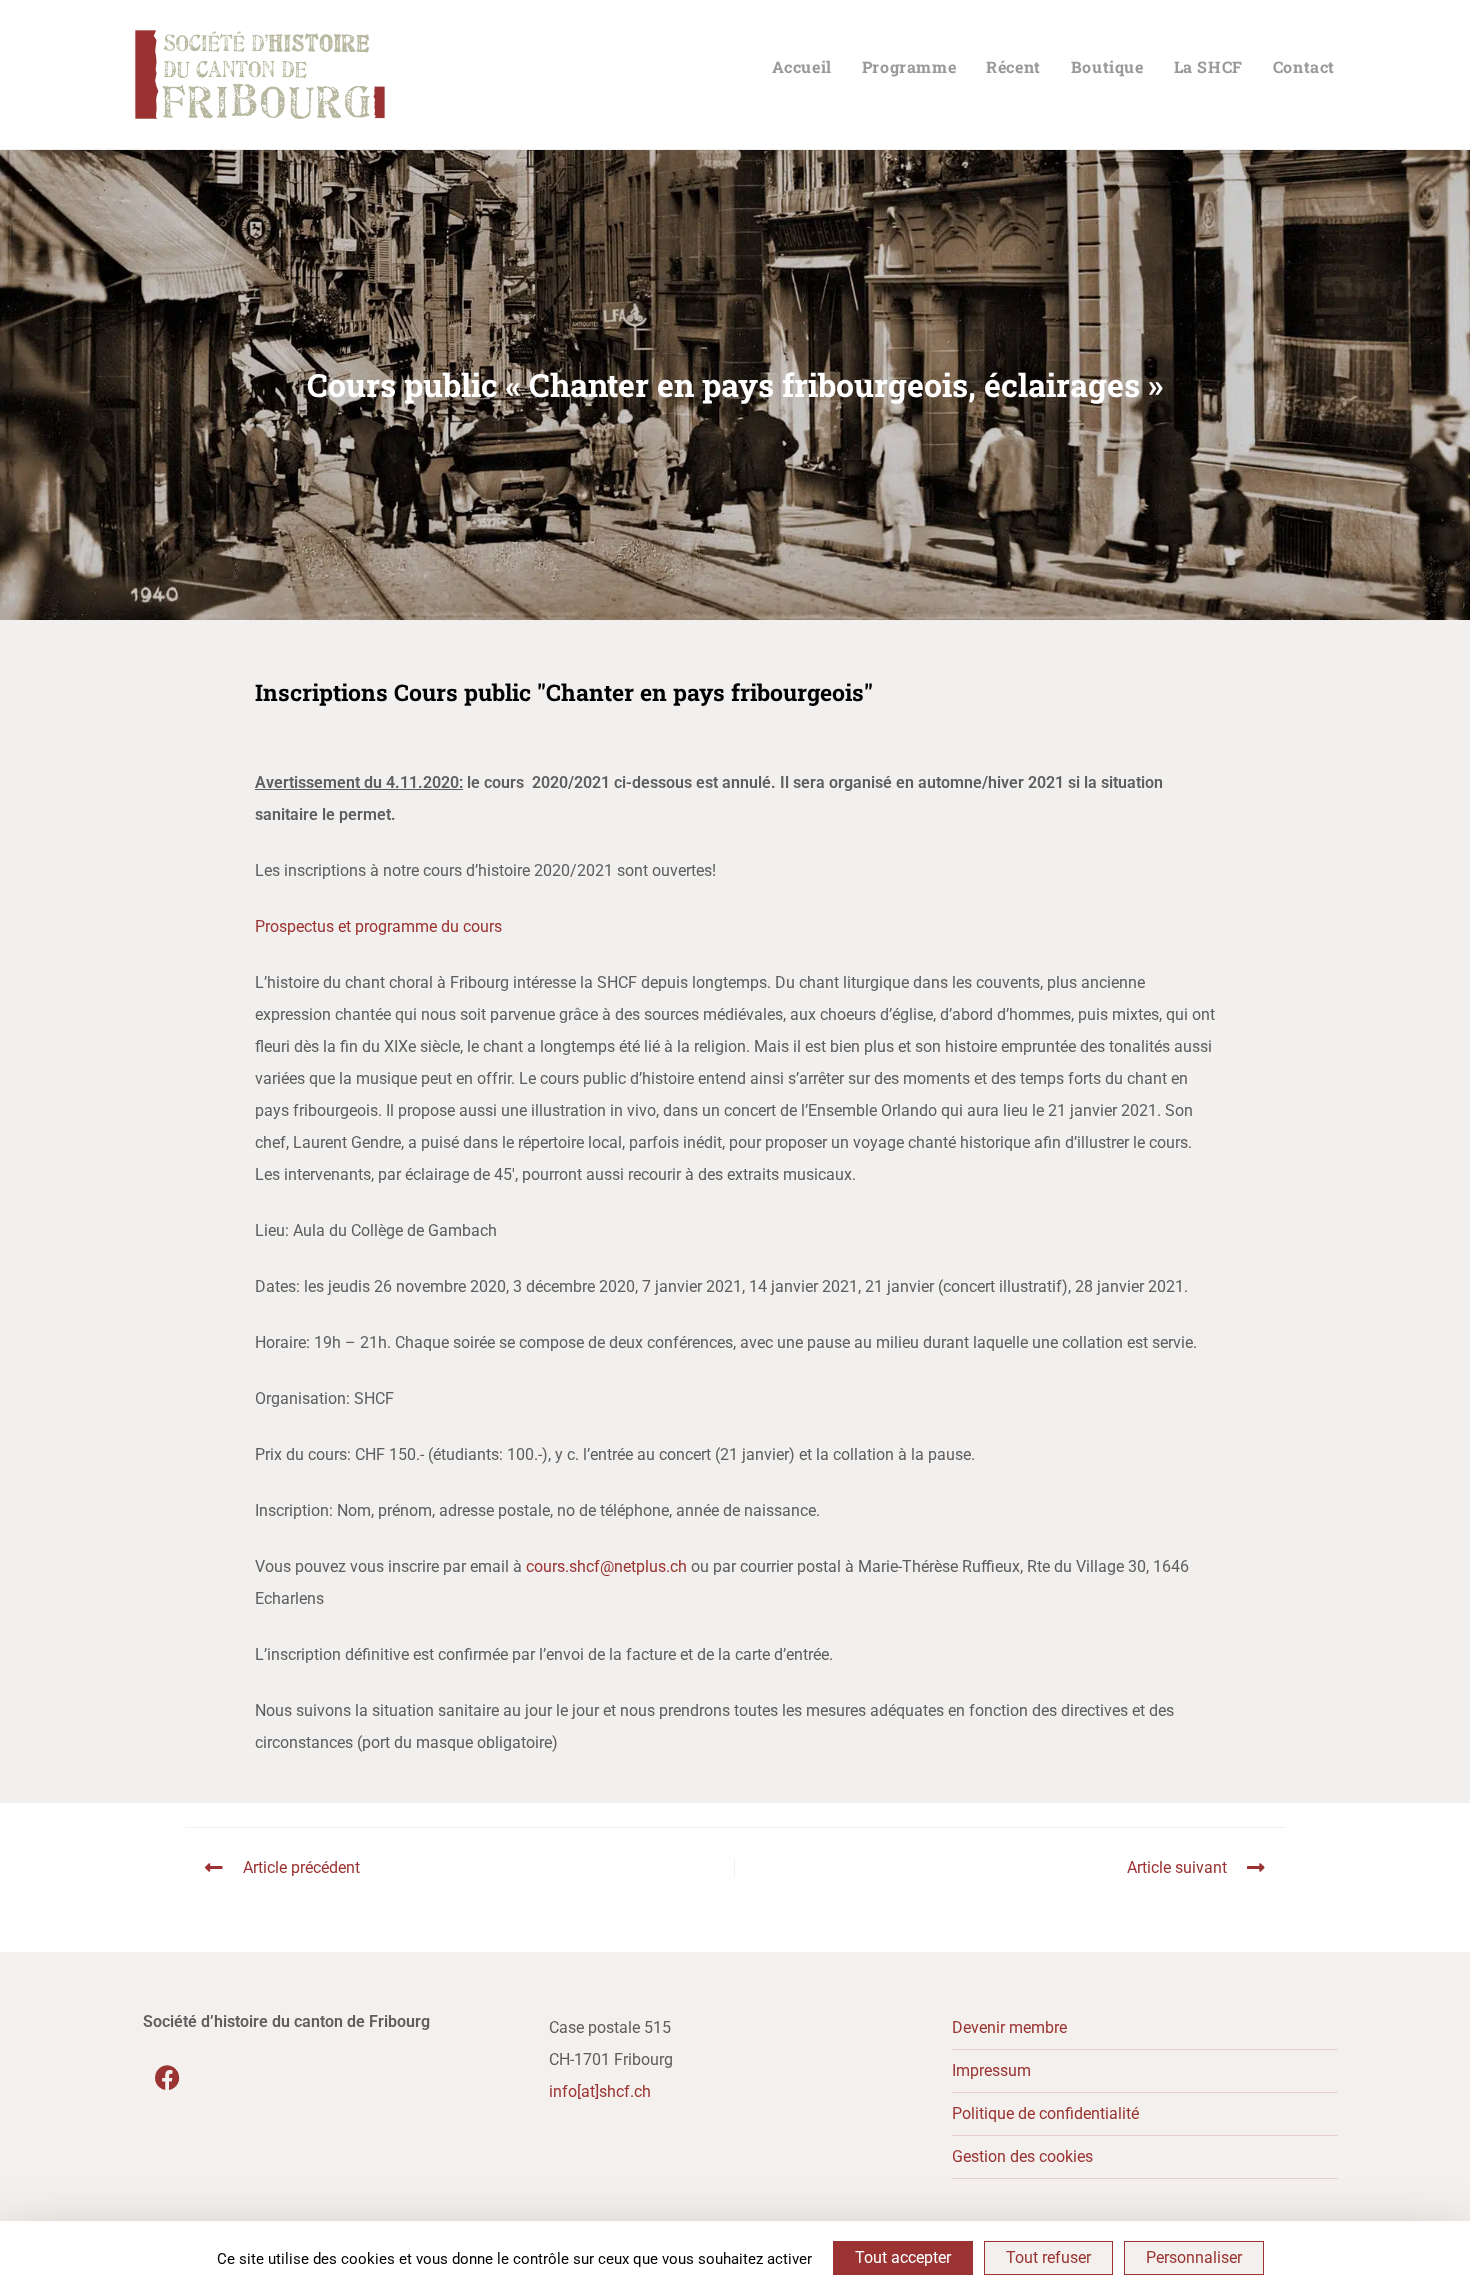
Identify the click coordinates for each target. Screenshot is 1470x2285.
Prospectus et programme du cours (378, 926)
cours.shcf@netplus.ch (606, 1566)
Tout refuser (1048, 2257)
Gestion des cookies (1022, 2156)
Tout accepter (903, 2257)
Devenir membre (1009, 2027)
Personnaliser (1194, 2257)
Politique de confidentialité (1045, 2113)
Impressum (991, 2070)
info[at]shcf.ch (600, 2091)
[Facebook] (168, 2078)
